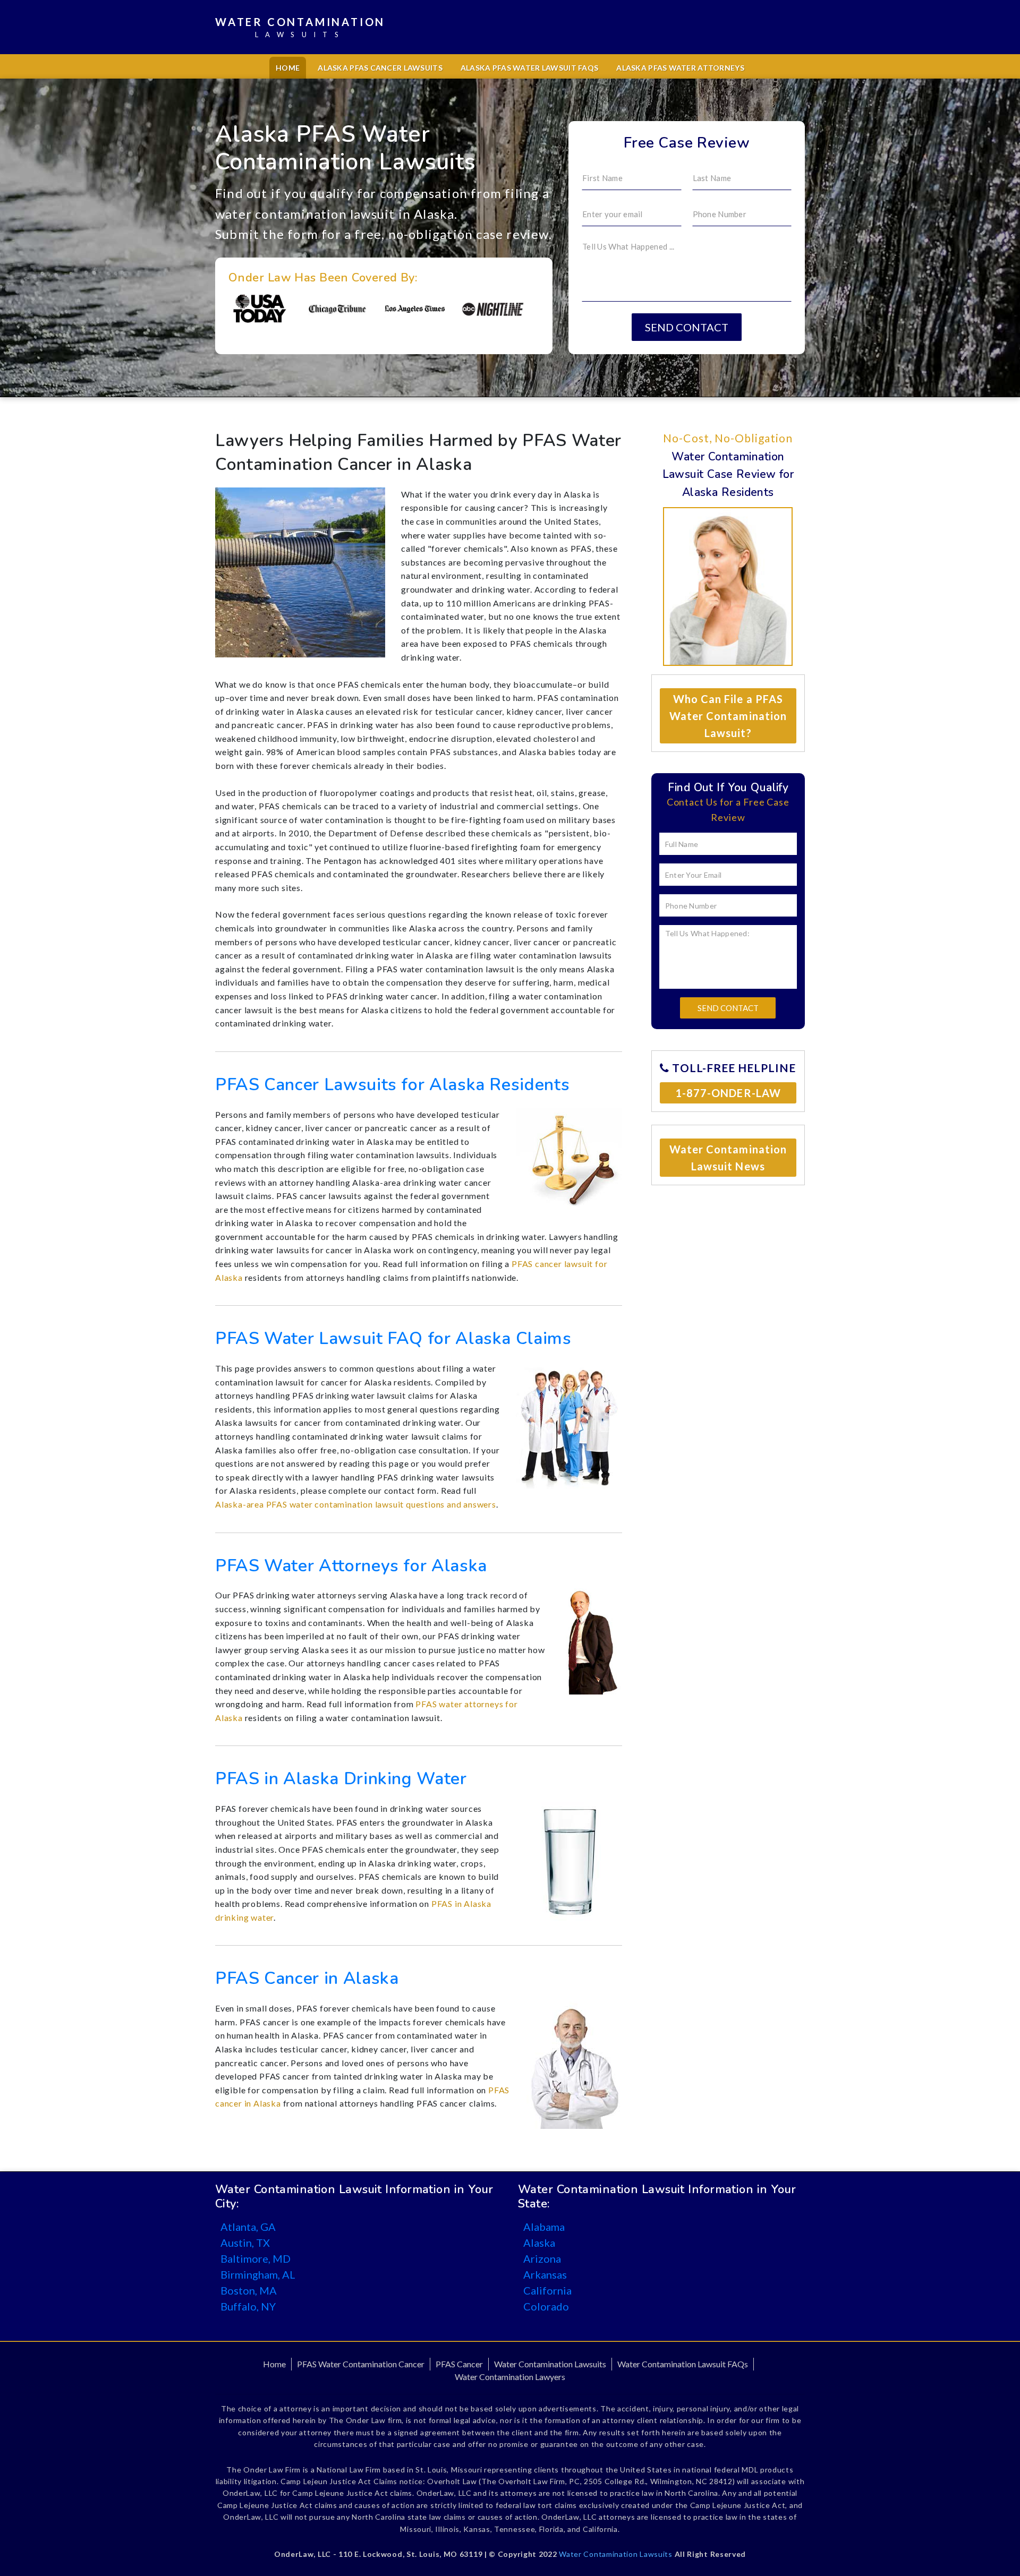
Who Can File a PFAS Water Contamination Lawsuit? (728, 716)
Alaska (539, 2243)
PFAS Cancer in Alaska (307, 1978)
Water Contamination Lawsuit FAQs (683, 2364)
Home (288, 68)
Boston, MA (249, 2290)
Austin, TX (245, 2243)
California (547, 2290)
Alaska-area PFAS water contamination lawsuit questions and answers (356, 1504)
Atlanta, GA (248, 2227)
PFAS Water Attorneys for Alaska (351, 1566)
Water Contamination (300, 27)
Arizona (542, 2258)
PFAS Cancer (459, 2364)
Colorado (546, 2306)
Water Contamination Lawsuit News (728, 1158)
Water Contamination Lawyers (510, 2377)
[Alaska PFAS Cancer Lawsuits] (569, 1158)
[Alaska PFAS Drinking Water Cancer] (569, 1862)
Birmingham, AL (258, 2274)
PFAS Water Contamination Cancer (361, 2364)
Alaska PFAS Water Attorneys (680, 68)
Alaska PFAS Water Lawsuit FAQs (529, 68)
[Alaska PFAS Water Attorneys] (592, 1640)
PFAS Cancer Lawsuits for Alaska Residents (392, 1085)
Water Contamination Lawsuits (550, 2364)
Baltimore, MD (256, 2258)
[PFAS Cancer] (574, 2064)
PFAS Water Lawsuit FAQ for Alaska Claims (393, 1338)
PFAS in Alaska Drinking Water (341, 1779)
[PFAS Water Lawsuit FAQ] (569, 1424)
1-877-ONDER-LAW (728, 1093)
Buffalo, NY (248, 2306)
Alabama (544, 2227)
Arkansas (545, 2274)
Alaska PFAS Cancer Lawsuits (380, 68)
